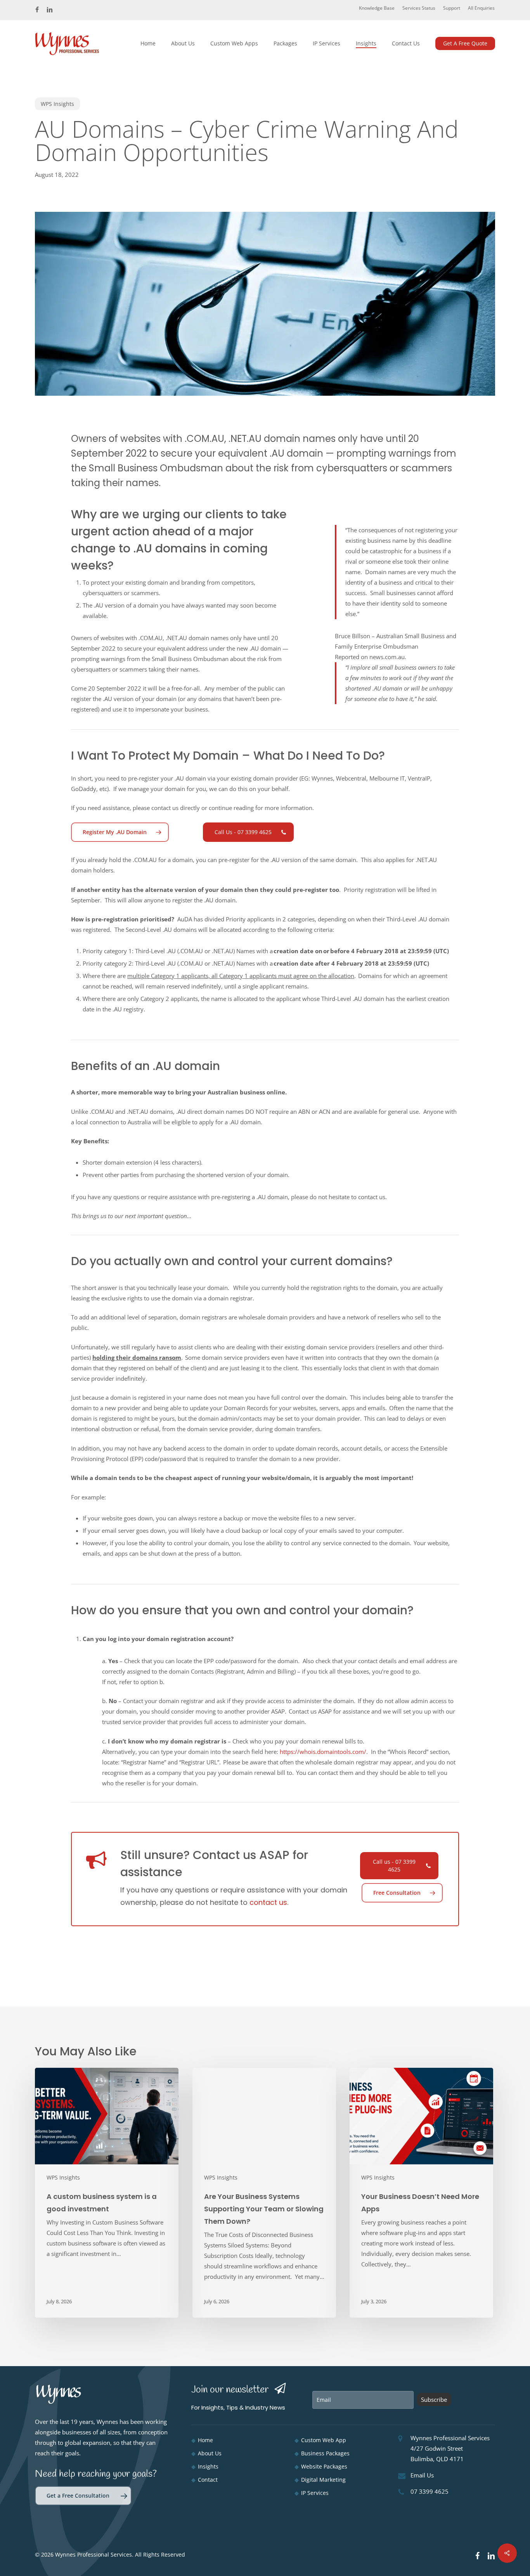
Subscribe (434, 2399)
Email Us (422, 2475)
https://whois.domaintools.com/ (323, 1752)
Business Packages (325, 2453)
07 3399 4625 (430, 2491)
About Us (210, 2453)
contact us (268, 1902)
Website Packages (324, 2466)
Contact (208, 2480)
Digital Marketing (323, 2480)
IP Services (315, 2493)
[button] (120, 832)
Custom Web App (324, 2440)
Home (205, 2440)
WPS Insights (57, 104)
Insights (208, 2466)
